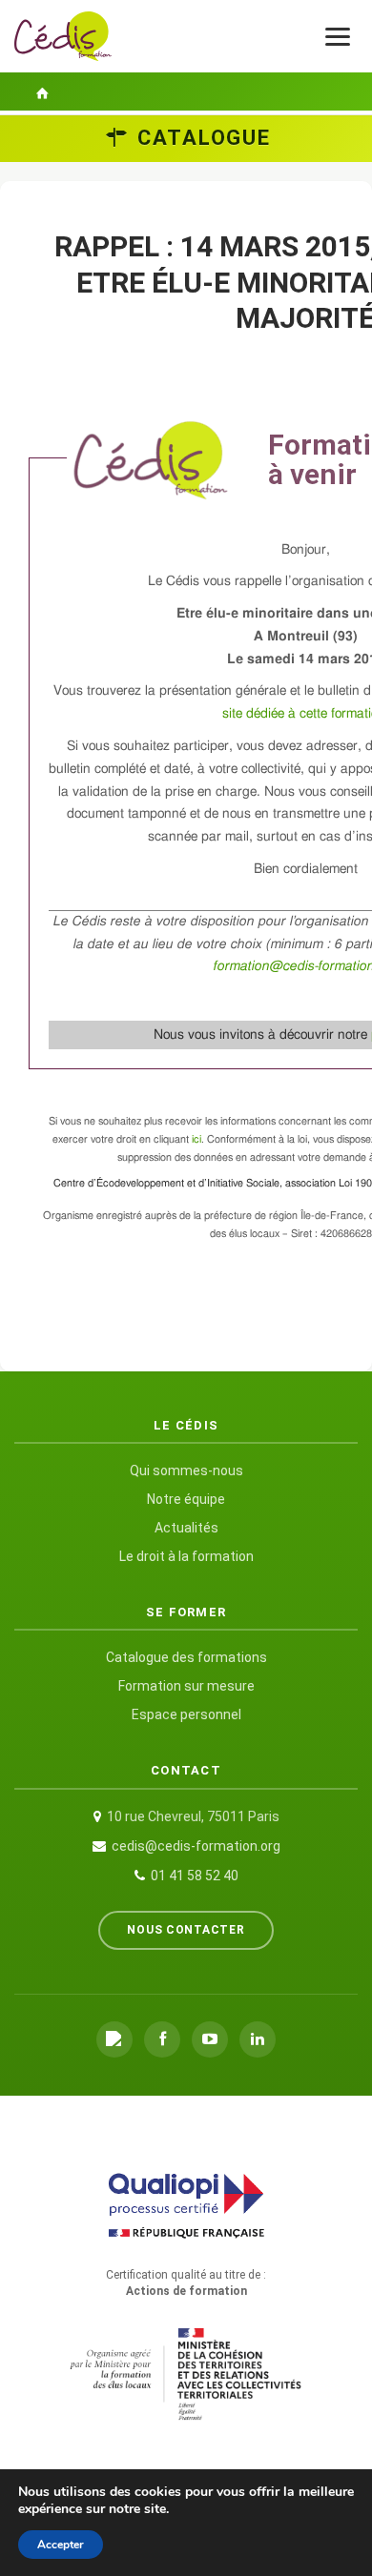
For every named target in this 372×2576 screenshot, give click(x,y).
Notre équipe (186, 1499)
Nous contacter (186, 1930)
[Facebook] (162, 2039)
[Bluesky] (114, 2039)
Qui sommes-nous (186, 1471)
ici (196, 1139)
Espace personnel (186, 1714)
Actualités (186, 1528)
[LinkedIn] (258, 2039)
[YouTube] (210, 2039)
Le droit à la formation (186, 1556)
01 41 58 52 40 (195, 1876)
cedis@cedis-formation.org (196, 1846)
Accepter (61, 2545)
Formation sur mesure (186, 1686)
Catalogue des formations (186, 1657)
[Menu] (338, 37)
